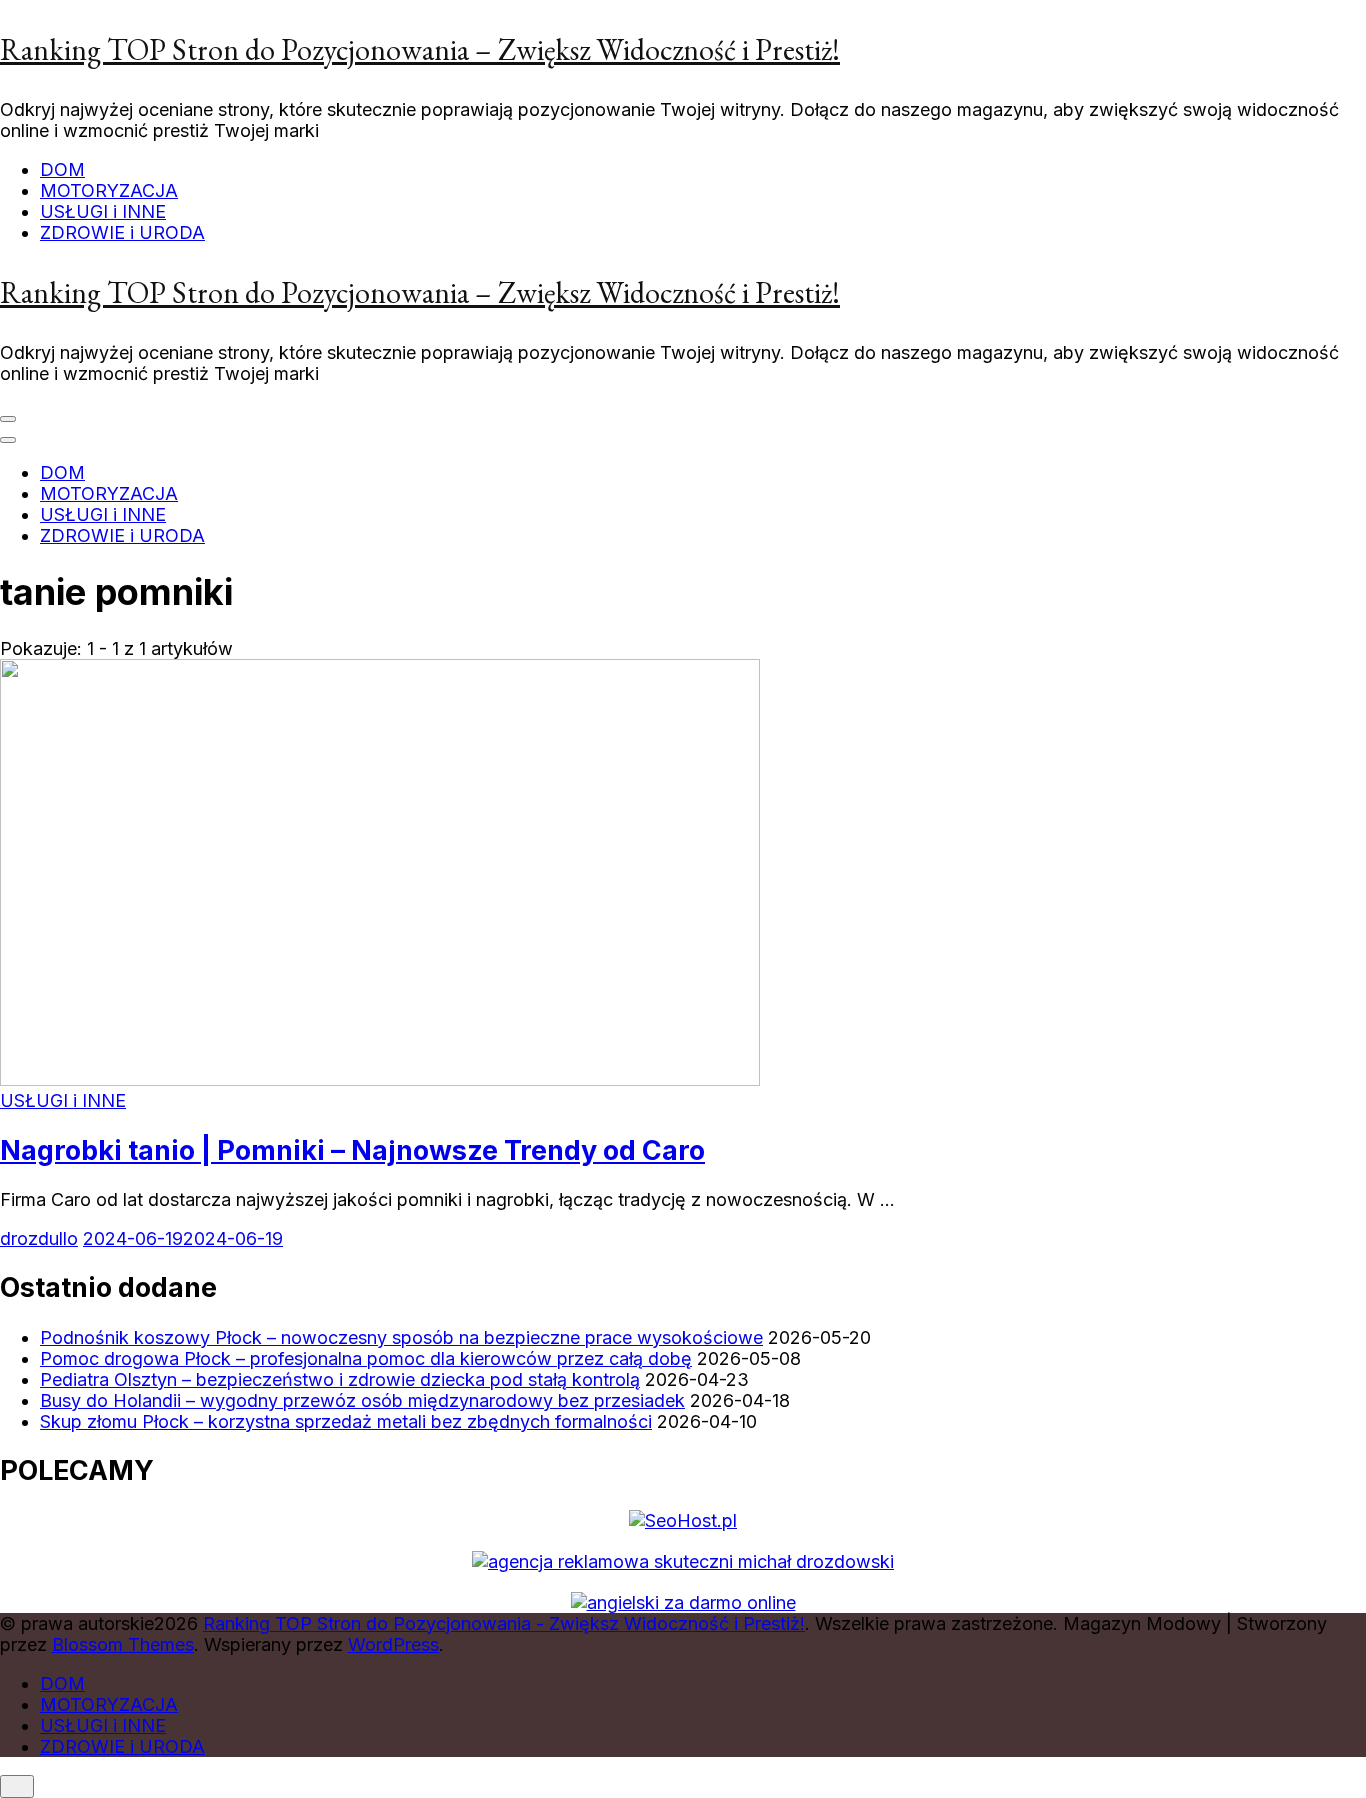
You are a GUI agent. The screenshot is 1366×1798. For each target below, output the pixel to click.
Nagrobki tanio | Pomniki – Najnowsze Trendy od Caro (352, 1150)
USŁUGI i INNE (103, 211)
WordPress (393, 1644)
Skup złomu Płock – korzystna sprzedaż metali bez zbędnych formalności (346, 1421)
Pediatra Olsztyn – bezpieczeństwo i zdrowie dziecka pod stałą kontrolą (340, 1379)
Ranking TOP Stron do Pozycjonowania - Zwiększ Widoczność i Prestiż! (504, 1623)
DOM (62, 169)
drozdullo (39, 1238)
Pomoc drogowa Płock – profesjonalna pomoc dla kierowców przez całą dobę (366, 1358)
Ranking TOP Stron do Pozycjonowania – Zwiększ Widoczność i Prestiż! (420, 49)
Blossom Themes (123, 1644)
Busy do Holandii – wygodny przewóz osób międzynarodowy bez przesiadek (362, 1400)
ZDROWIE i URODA (122, 232)
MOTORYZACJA (109, 190)
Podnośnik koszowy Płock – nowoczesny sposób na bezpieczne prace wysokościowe (401, 1337)
